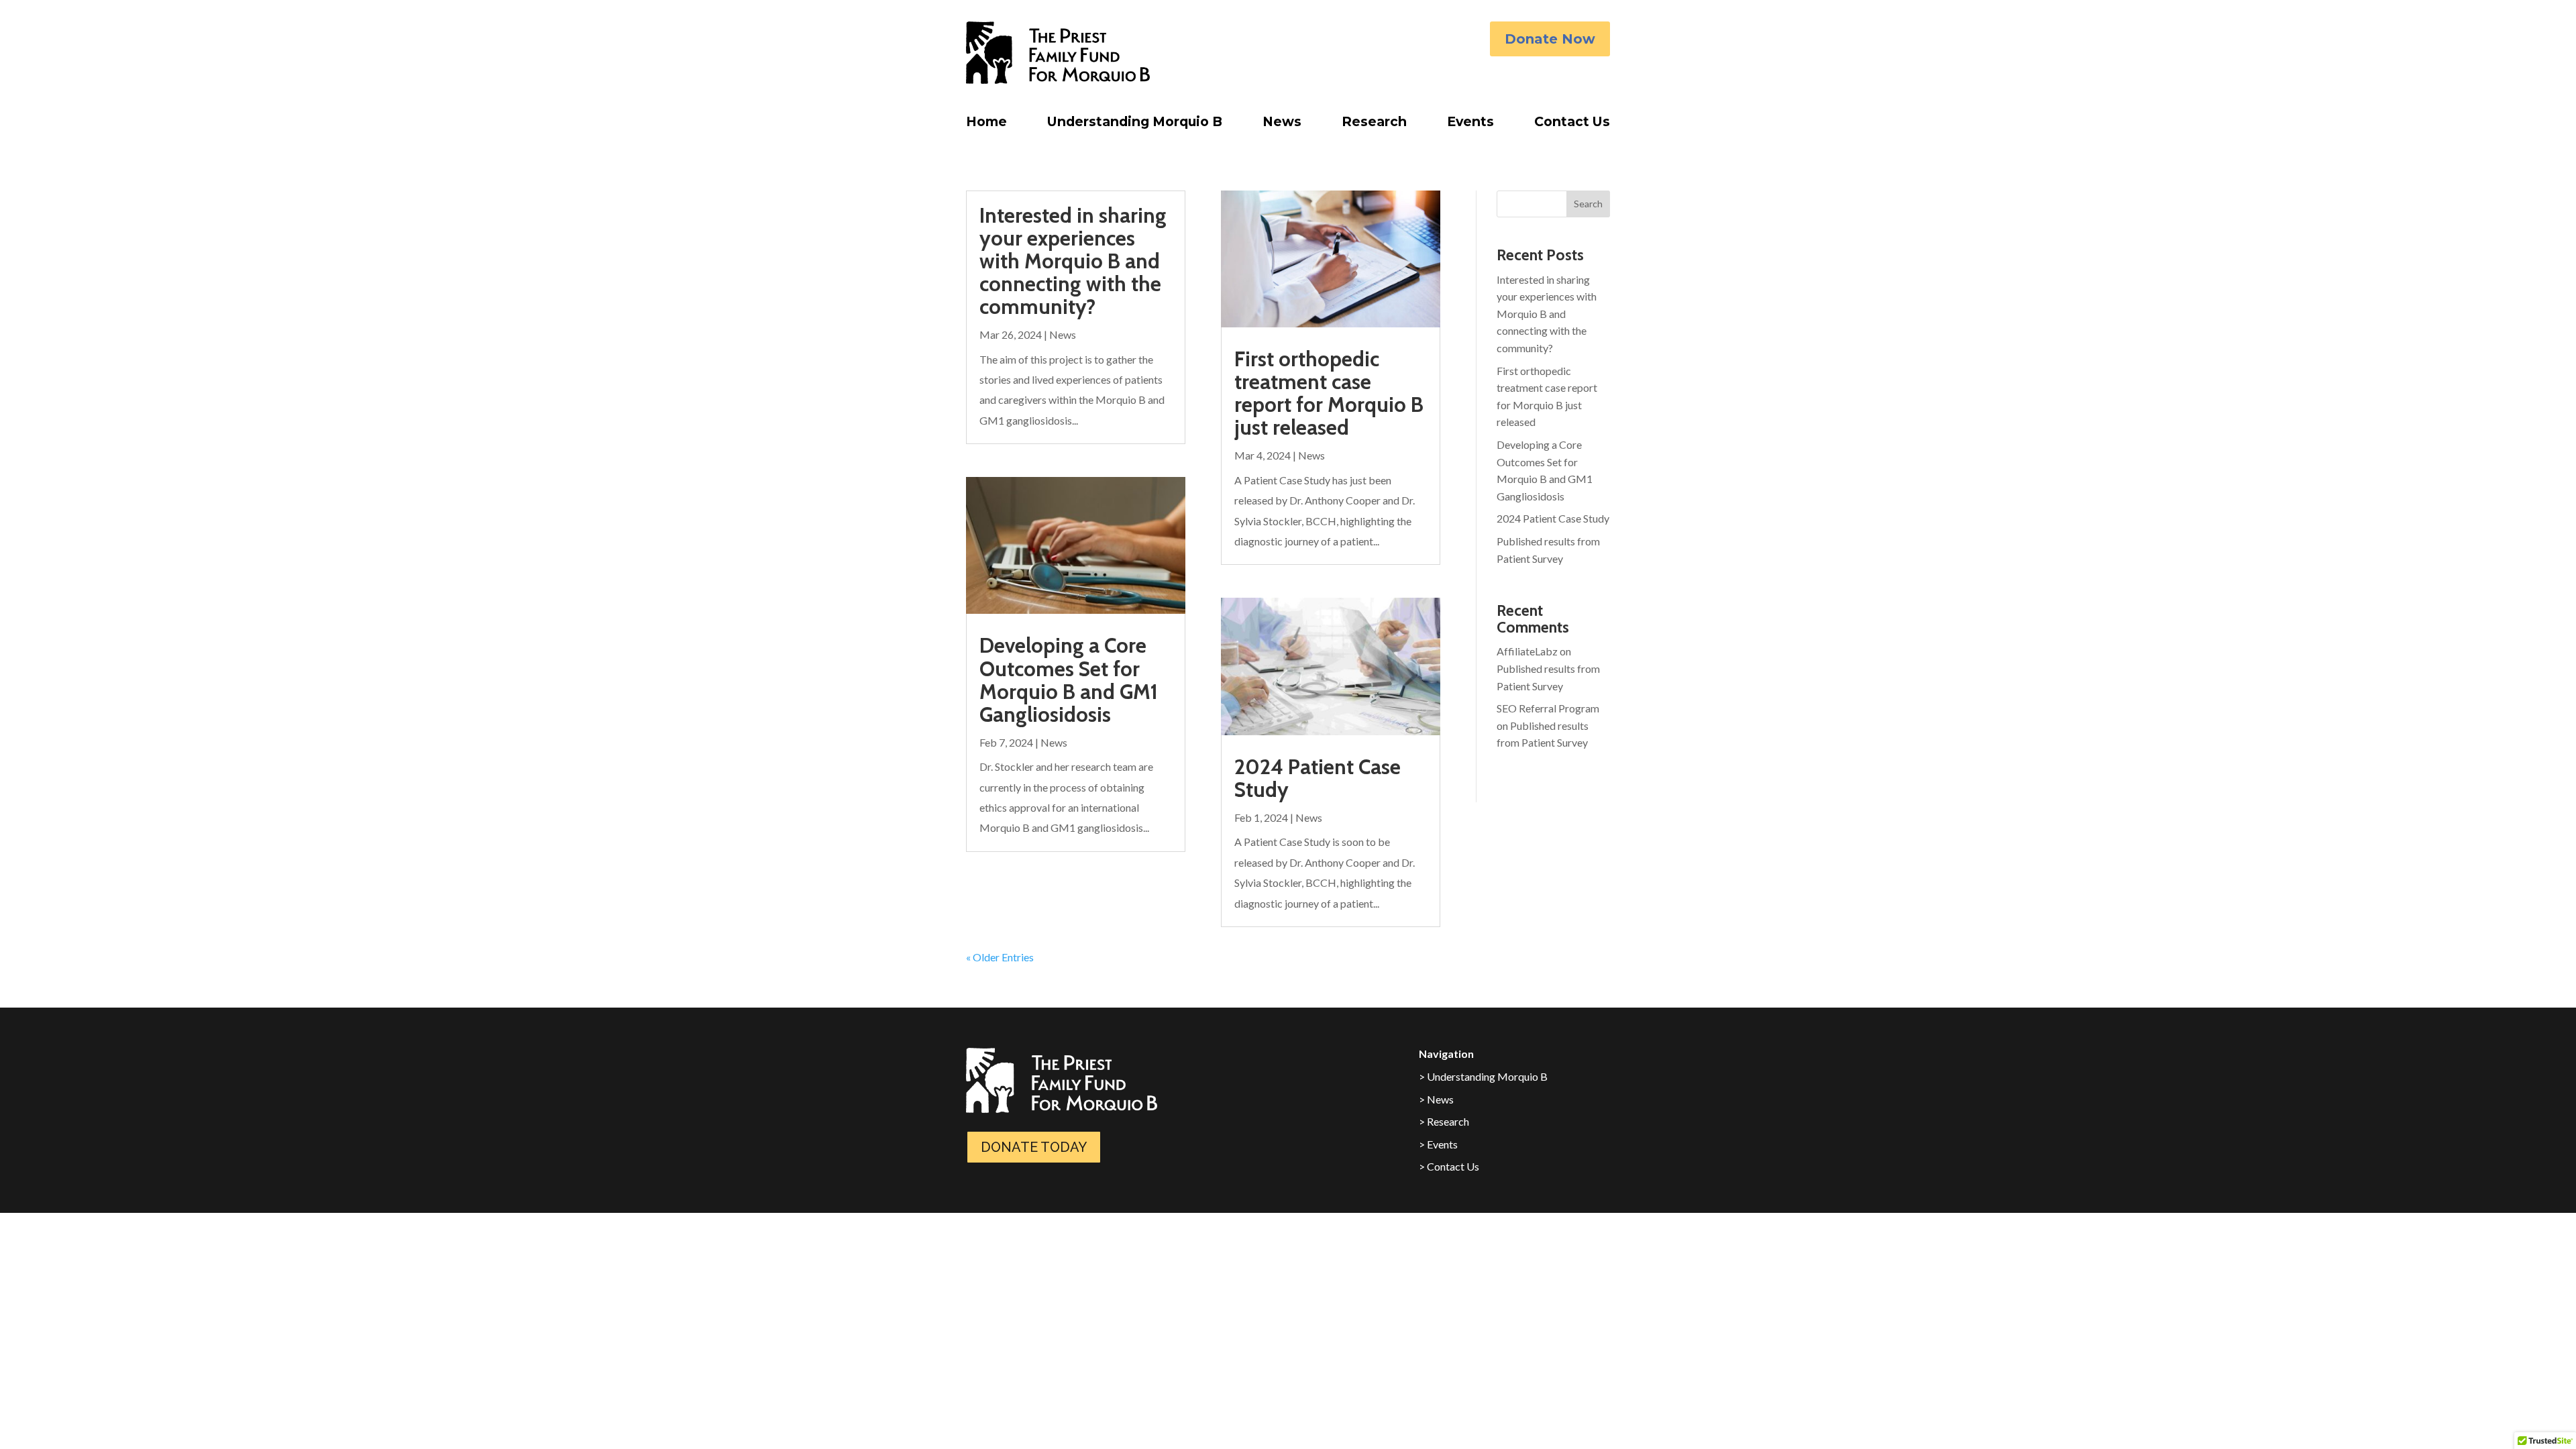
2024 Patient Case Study (1318, 778)
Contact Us (1572, 125)
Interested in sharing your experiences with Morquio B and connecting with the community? (1073, 261)
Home (986, 125)
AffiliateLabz (1527, 651)
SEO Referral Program (1548, 708)
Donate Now (1550, 39)
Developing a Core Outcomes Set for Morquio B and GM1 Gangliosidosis (1069, 680)
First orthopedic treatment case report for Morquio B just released (1329, 393)
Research (1374, 125)
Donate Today (1034, 1147)
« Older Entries (1000, 957)
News (1282, 125)
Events (1470, 125)
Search (1588, 204)
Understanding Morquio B (1135, 125)
